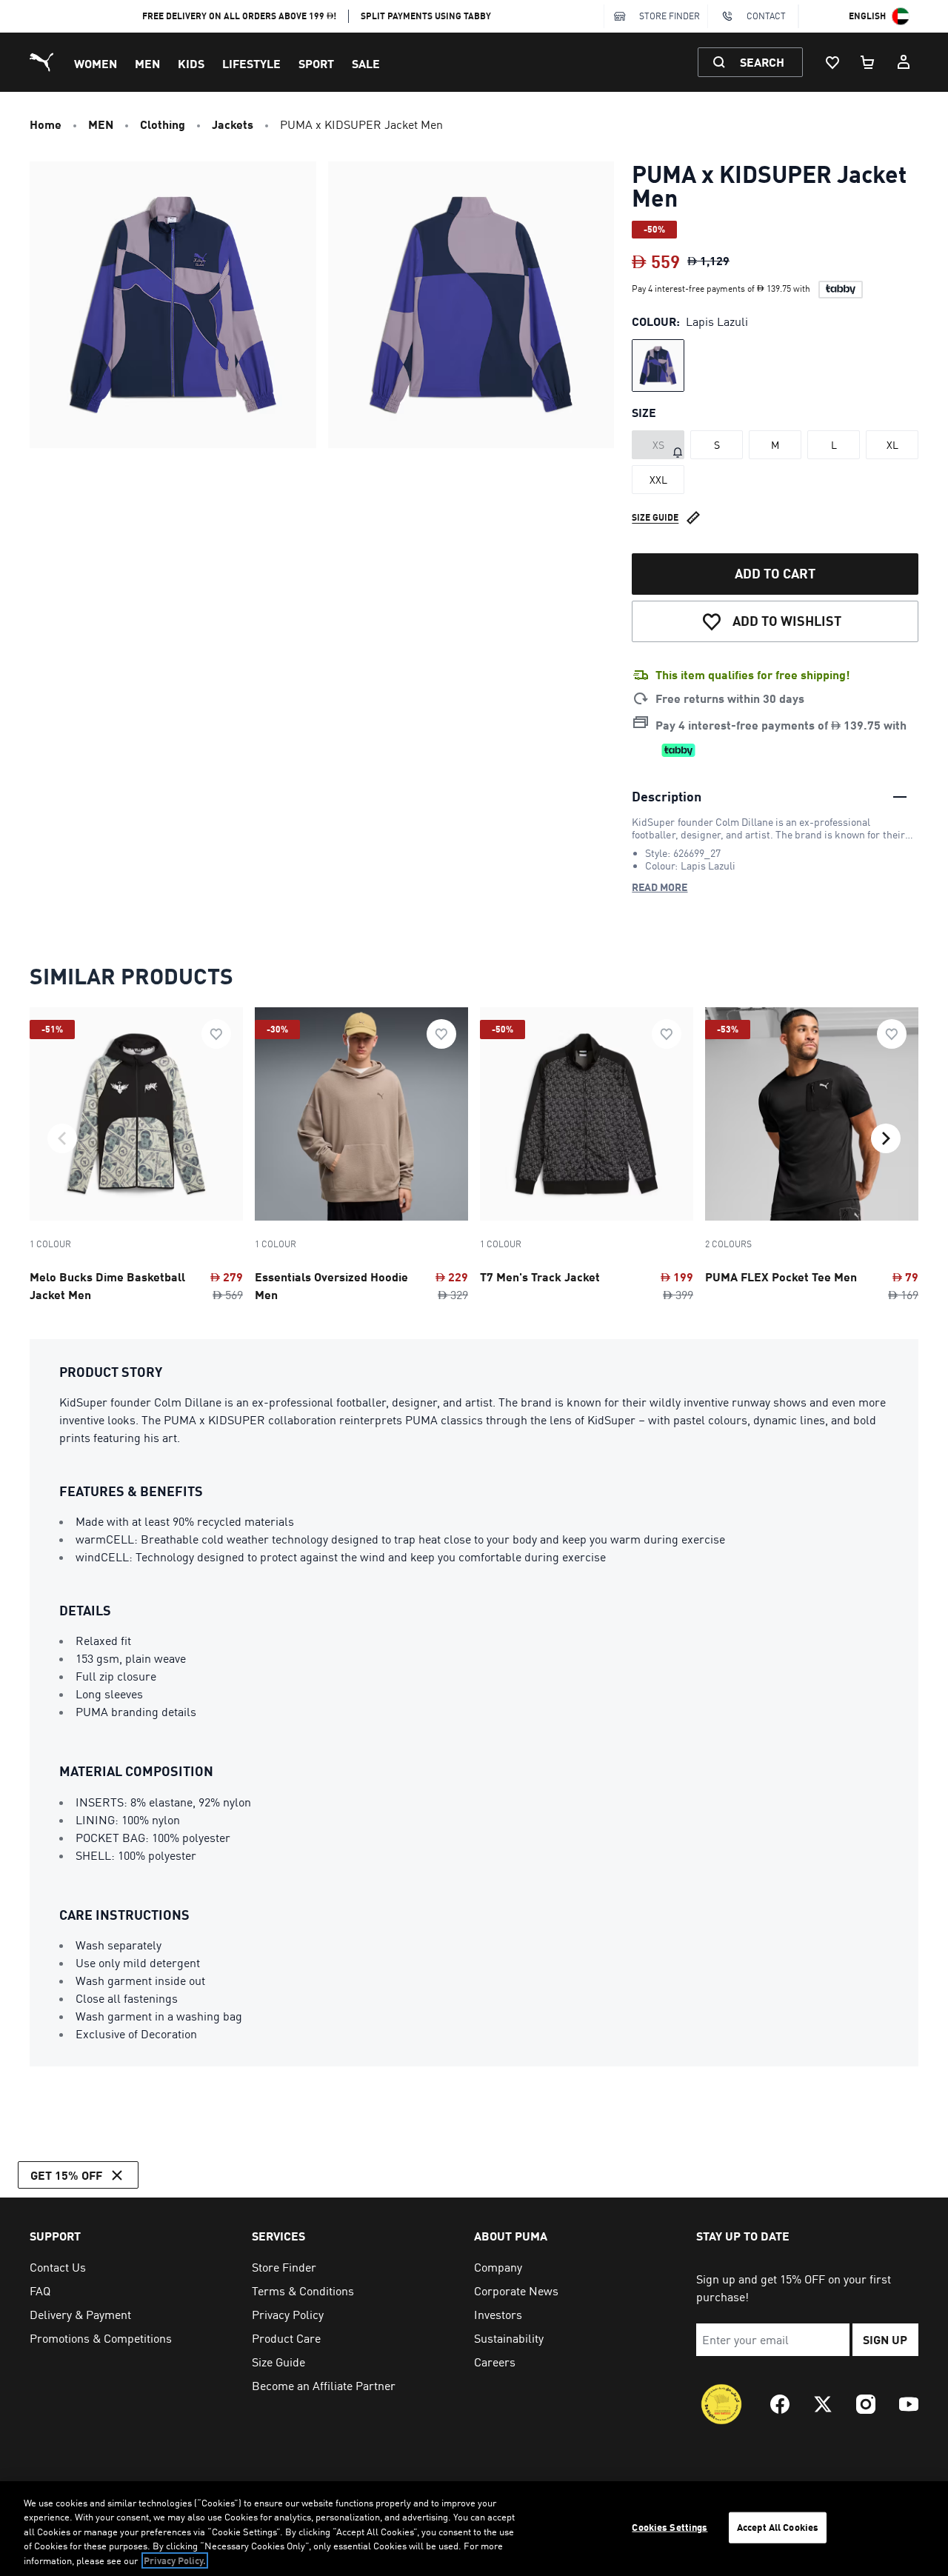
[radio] (658, 366)
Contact (766, 16)
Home (46, 124)
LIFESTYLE (251, 63)
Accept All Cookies (778, 2527)
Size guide (655, 517)
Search (762, 62)
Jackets (233, 124)
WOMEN (96, 63)
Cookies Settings (670, 2527)
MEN (147, 63)
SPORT (316, 63)
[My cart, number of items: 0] (868, 62)
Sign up (885, 2339)
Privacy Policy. (175, 2560)
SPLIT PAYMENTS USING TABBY (426, 16)
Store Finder (670, 16)
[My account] (904, 62)
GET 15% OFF (66, 2175)
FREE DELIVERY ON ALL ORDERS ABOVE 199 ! (240, 16)
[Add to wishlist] (216, 1034)
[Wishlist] (832, 62)
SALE (366, 63)
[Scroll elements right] (886, 1138)
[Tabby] (841, 290)
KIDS (191, 63)
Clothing (163, 124)
